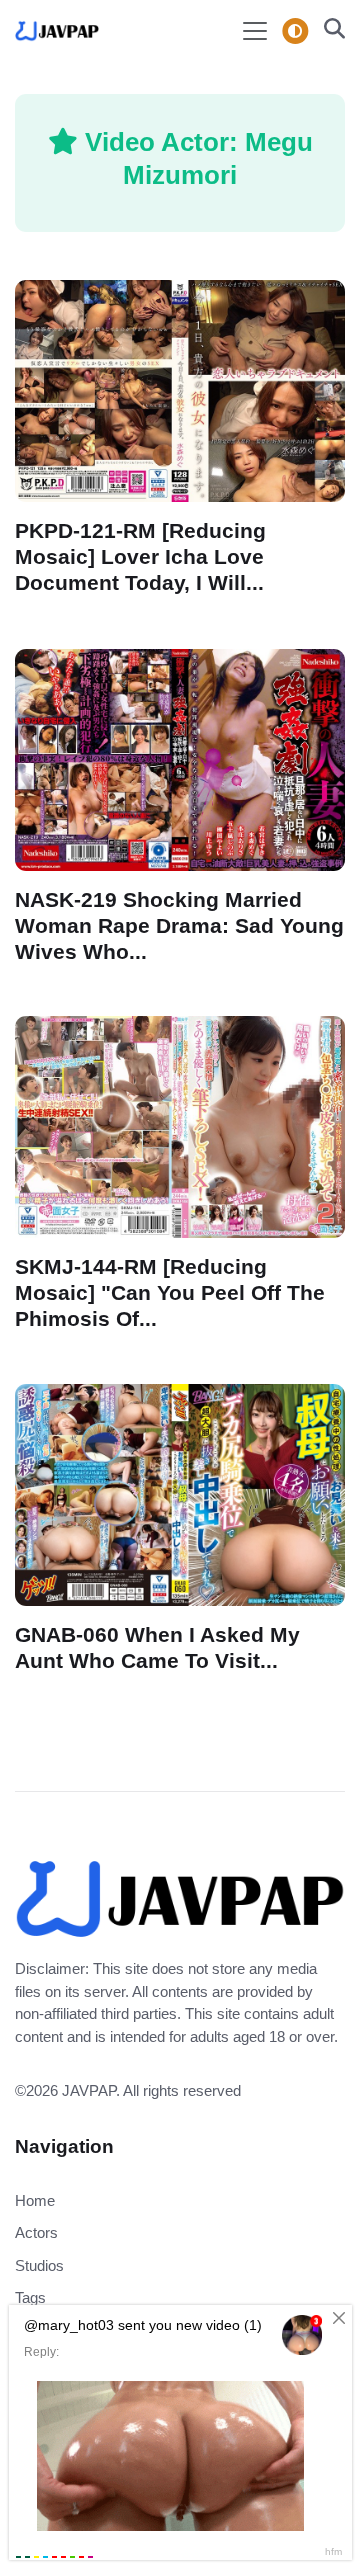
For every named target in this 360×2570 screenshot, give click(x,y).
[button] (328, 31)
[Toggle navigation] (255, 31)
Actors (36, 2232)
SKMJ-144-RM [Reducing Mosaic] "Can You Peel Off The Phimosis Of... (170, 1292)
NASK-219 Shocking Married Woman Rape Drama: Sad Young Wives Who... (179, 924)
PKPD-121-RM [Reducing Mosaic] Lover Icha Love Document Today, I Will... (140, 556)
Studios (39, 2265)
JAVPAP (89, 2090)
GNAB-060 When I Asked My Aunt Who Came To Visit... (157, 1647)
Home (35, 2200)
